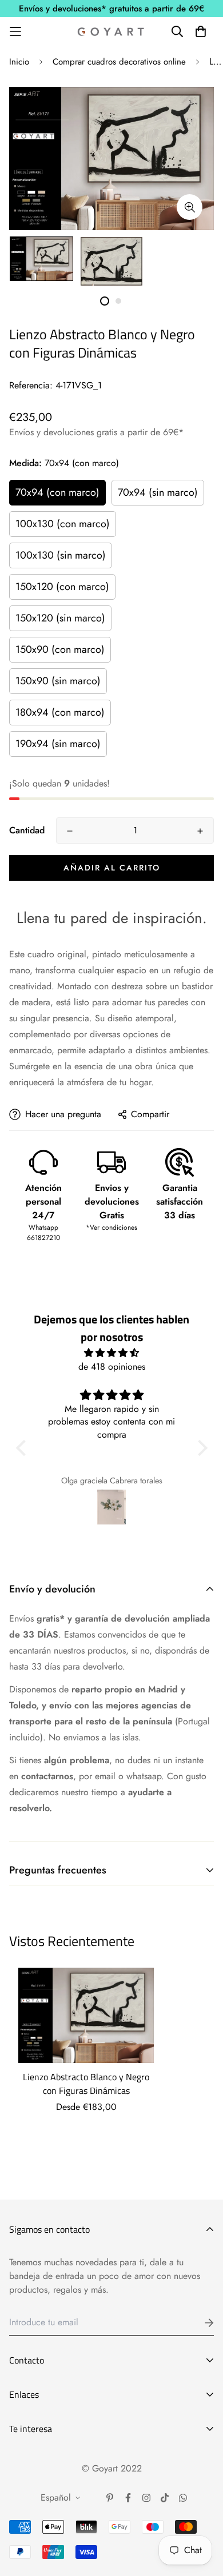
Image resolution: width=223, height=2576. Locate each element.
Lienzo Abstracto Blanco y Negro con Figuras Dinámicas (86, 2084)
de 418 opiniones (112, 1367)
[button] (23, 1448)
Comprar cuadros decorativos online (119, 62)
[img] (112, 1353)
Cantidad (27, 830)
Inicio (19, 62)
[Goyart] (111, 31)
